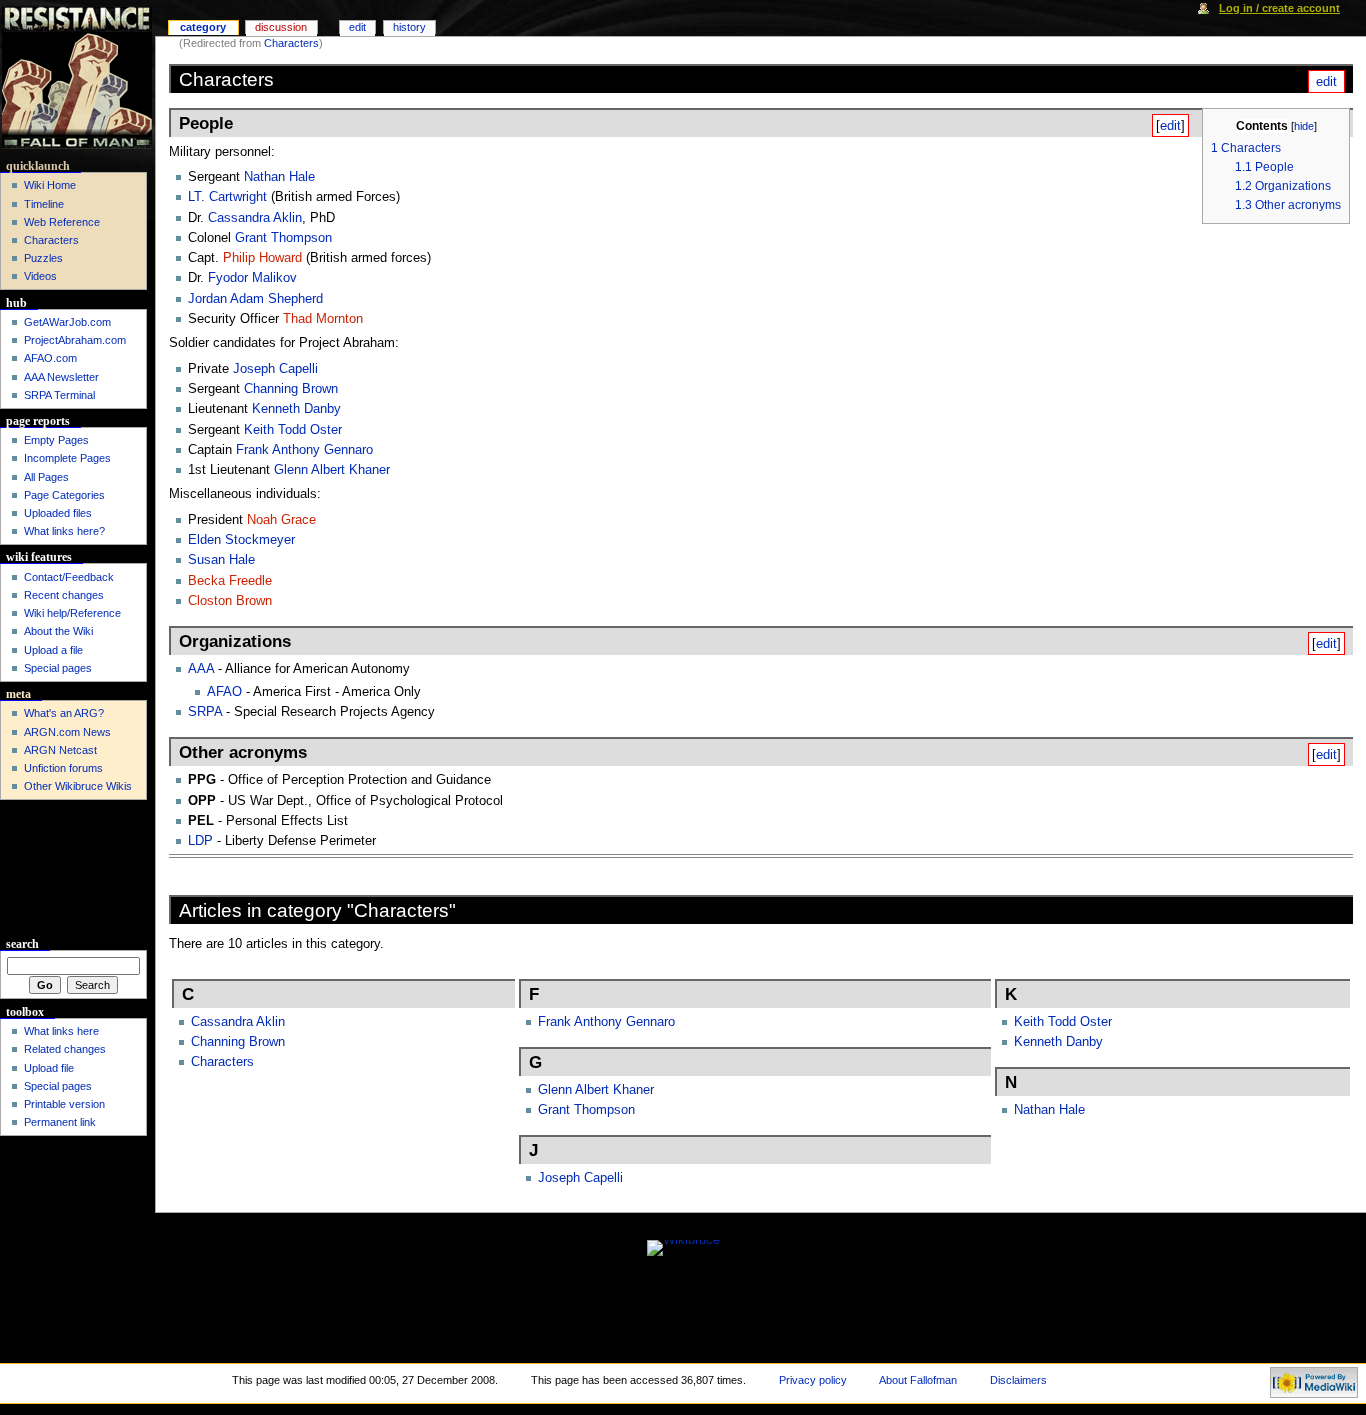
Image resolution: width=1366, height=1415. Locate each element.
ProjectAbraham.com (75, 340)
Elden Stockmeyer (241, 540)
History (409, 27)
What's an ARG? (64, 713)
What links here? (64, 531)
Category (203, 27)
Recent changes (64, 595)
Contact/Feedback (69, 577)
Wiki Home (50, 185)
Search (22, 944)
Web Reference (62, 222)
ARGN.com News (67, 732)
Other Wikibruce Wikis (78, 786)
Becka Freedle (230, 581)
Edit (357, 27)
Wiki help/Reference (72, 613)
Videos (40, 276)
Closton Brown (230, 601)
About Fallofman (918, 1380)
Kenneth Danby (296, 409)
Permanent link (60, 1122)
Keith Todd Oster (293, 430)
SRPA (205, 712)
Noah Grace (281, 520)
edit (1326, 81)
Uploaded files (58, 513)
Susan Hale (221, 560)
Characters (291, 43)
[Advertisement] (73, 868)
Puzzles (43, 258)
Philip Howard (262, 258)
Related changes (65, 1049)
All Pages (46, 477)
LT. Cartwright (227, 197)
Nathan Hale (279, 177)
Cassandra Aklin (255, 218)
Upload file (49, 1068)
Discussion (281, 27)
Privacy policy (813, 1380)
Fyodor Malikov (252, 278)
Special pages (58, 668)
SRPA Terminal (59, 395)
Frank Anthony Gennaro (304, 450)
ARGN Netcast (60, 750)
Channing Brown (291, 389)
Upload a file (53, 650)
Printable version (64, 1104)
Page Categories (64, 495)
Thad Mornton (323, 319)
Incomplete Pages (67, 458)
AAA (201, 669)
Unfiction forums (63, 768)
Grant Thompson (283, 238)
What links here (61, 1031)
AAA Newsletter (61, 377)
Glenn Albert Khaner (332, 470)
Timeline (44, 204)
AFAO (224, 692)
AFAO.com (50, 358)
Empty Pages (56, 440)
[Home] (77, 77)
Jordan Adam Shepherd (255, 299)
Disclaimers (1018, 1380)
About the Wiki (58, 631)
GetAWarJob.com (67, 322)
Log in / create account (1279, 8)
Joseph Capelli (275, 369)
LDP (200, 841)
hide (1304, 126)
